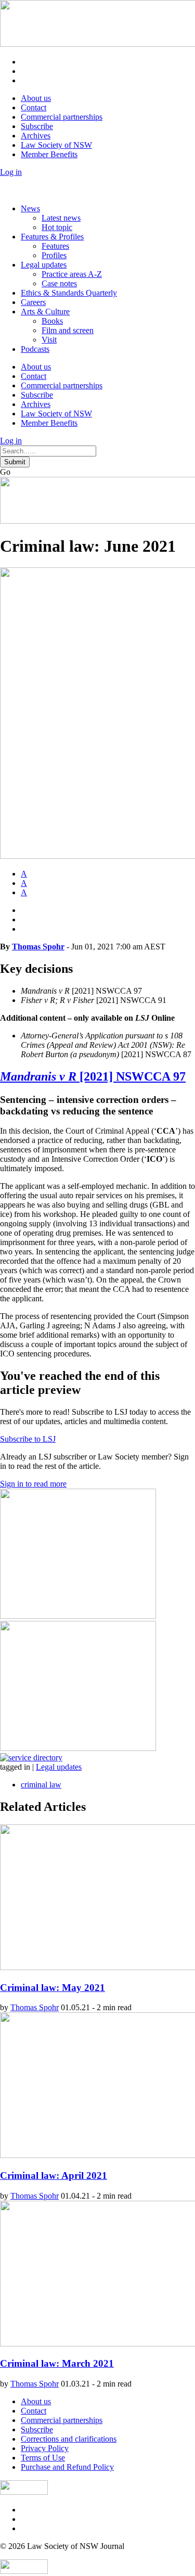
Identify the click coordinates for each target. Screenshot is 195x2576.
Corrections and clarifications (69, 2439)
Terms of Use (43, 2458)
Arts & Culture (45, 312)
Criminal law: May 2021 (53, 1988)
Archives (36, 136)
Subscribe (37, 126)
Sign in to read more (33, 1484)
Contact (34, 107)
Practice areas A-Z (72, 274)
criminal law (41, 1785)
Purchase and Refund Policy (67, 2467)
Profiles (54, 255)
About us (36, 98)
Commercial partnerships (62, 117)
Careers (33, 302)
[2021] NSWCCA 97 (93, 1076)
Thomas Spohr (38, 947)
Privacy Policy (45, 2448)
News (30, 208)
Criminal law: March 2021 (57, 2363)
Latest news (61, 218)
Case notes (59, 283)
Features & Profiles (52, 237)
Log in (11, 172)
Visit (49, 340)
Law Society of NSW (56, 145)
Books (52, 321)
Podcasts (35, 349)
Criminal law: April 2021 (54, 2175)
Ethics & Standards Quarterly (69, 293)
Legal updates (44, 265)
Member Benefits (49, 154)
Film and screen (68, 330)
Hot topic (57, 227)
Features (55, 246)
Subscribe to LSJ (28, 1439)
